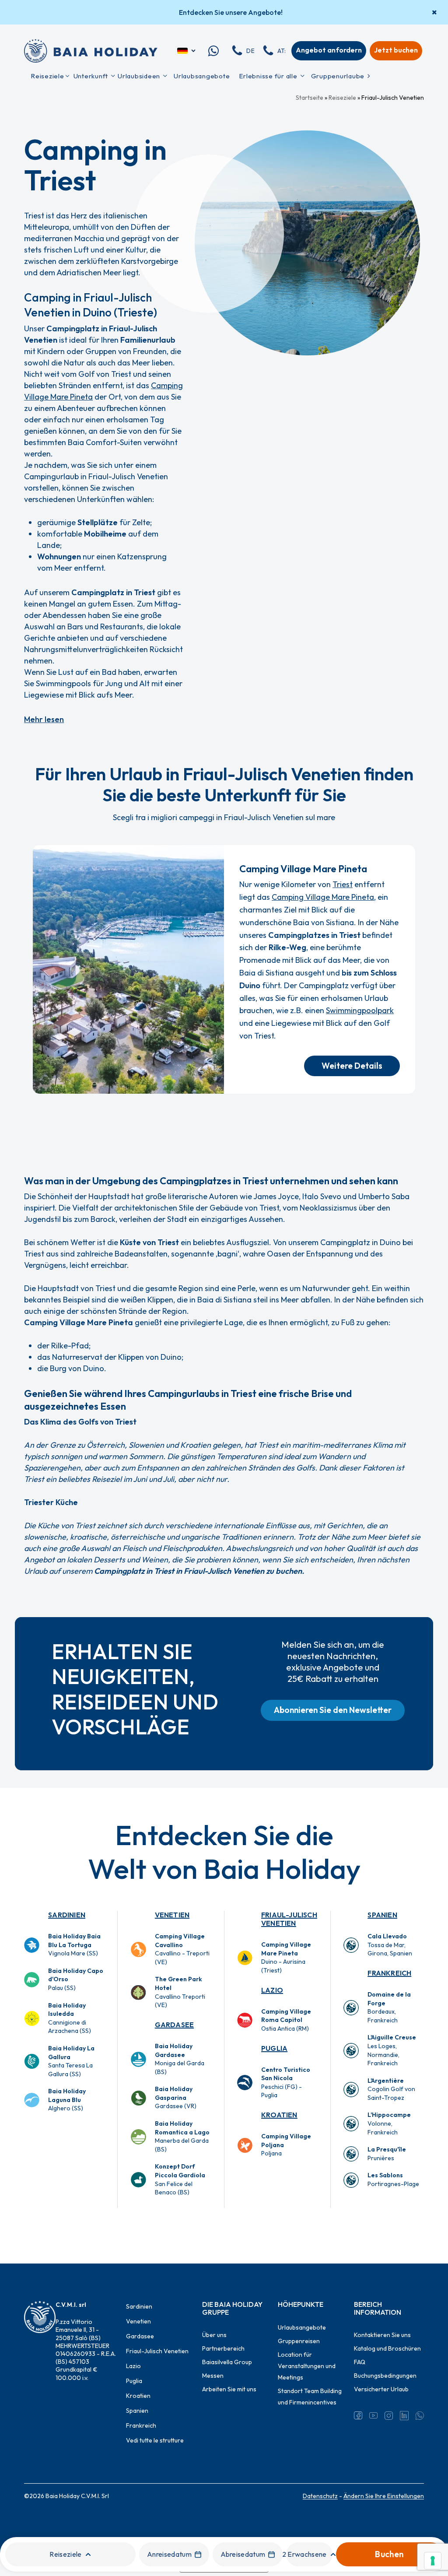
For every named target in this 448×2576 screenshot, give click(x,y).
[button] (352, 1066)
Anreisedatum (169, 2554)
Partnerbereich (223, 2348)
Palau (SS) (76, 1979)
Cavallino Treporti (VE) (180, 1992)
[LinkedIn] (404, 2415)
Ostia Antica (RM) (286, 2020)
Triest (343, 884)
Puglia (274, 2048)
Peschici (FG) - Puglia (286, 2083)
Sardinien (67, 1915)
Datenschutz (320, 2496)
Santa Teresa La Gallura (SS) (71, 2061)
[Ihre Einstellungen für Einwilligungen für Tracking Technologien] (433, 2561)
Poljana (286, 2145)
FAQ (360, 2362)
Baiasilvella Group (227, 2362)
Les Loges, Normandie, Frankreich (392, 2050)
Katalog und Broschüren (387, 2348)
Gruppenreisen (299, 2341)
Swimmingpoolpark (360, 1010)
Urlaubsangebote (302, 2327)
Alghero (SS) (67, 2100)
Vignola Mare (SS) (74, 1945)
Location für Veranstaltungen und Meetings (307, 2366)
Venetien (172, 1915)
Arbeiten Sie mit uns (229, 2389)
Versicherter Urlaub (381, 2389)
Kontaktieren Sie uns (382, 2335)
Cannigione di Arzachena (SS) (70, 2018)
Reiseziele (342, 98)
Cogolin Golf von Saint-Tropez (391, 2089)
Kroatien (279, 2115)
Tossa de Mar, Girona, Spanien (390, 1945)
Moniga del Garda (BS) (180, 2059)
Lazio (272, 1990)
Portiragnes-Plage (393, 2179)
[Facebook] (358, 2415)
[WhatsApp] (420, 2415)
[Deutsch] (187, 51)
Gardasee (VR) (176, 2097)
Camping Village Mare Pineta (323, 897)
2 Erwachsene (304, 2554)
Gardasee (175, 2025)
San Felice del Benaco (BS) (180, 2179)
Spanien (382, 1915)
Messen (213, 2376)
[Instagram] (389, 2415)
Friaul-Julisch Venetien (289, 1919)
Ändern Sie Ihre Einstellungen (384, 2496)
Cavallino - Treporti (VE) (182, 1949)
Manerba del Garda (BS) (182, 2136)
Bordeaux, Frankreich (389, 2007)
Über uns (214, 2335)
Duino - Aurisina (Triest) (286, 1957)
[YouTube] (373, 2415)
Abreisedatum (243, 2554)
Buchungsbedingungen (385, 2376)
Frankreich (389, 1973)
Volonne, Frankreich (389, 2123)
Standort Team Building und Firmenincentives (310, 2397)
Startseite (310, 98)
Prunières (387, 2154)
